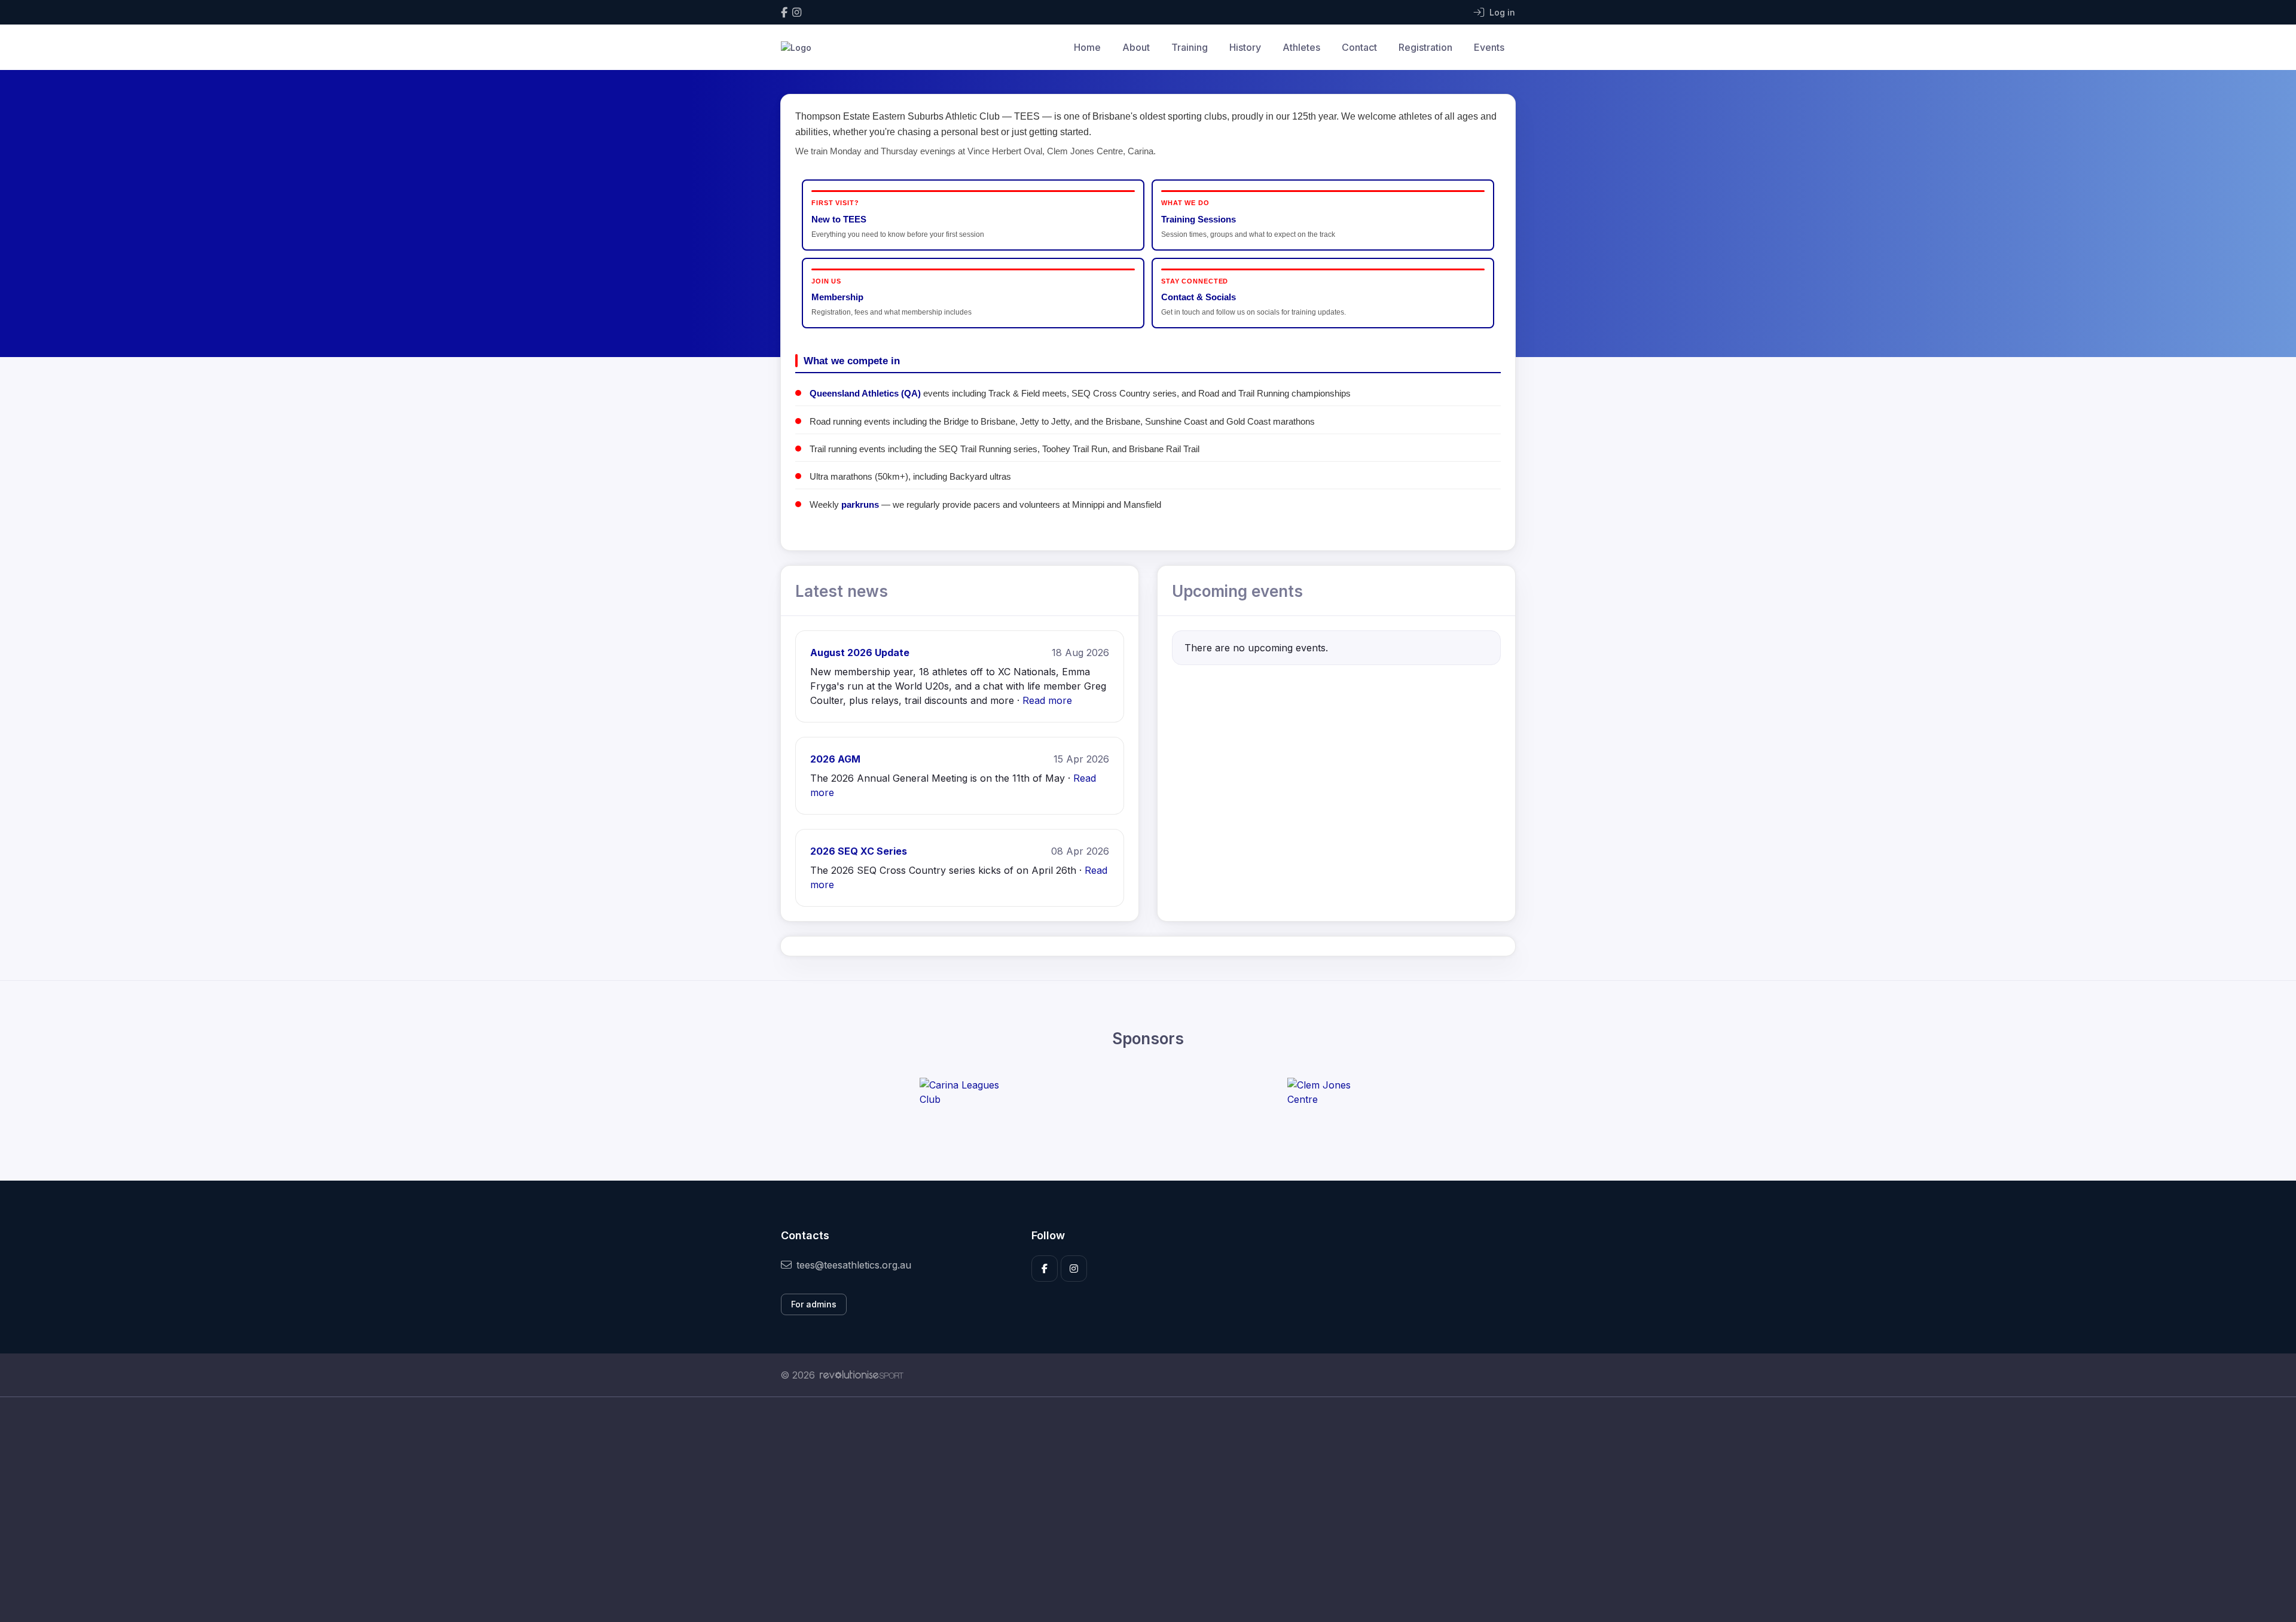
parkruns (860, 504)
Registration (1425, 47)
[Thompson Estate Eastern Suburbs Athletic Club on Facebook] (784, 12)
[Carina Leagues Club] (964, 1092)
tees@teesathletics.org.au (854, 1265)
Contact (1359, 47)
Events (1489, 47)
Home (1087, 47)
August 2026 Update (860, 653)
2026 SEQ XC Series (859, 851)
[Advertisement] (1139, 1510)
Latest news (842, 591)
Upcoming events (1237, 591)
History (1245, 47)
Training (1190, 47)
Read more (1047, 700)
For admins (814, 1304)
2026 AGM (835, 759)
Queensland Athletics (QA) (865, 393)
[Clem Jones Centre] (1332, 1092)
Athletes (1301, 47)
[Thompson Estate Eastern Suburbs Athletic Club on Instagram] (797, 12)
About (1136, 47)
